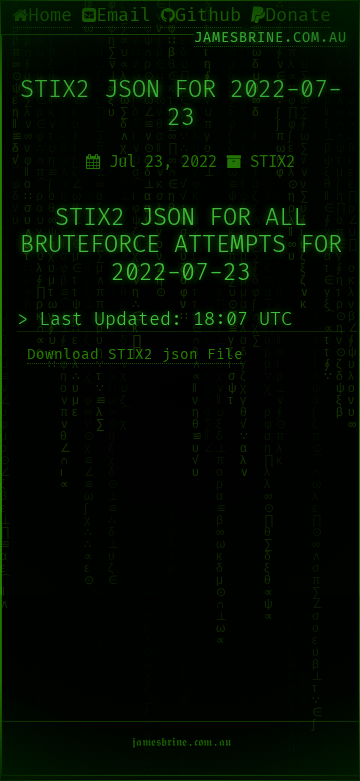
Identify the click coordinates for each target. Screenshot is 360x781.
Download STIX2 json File (135, 354)
